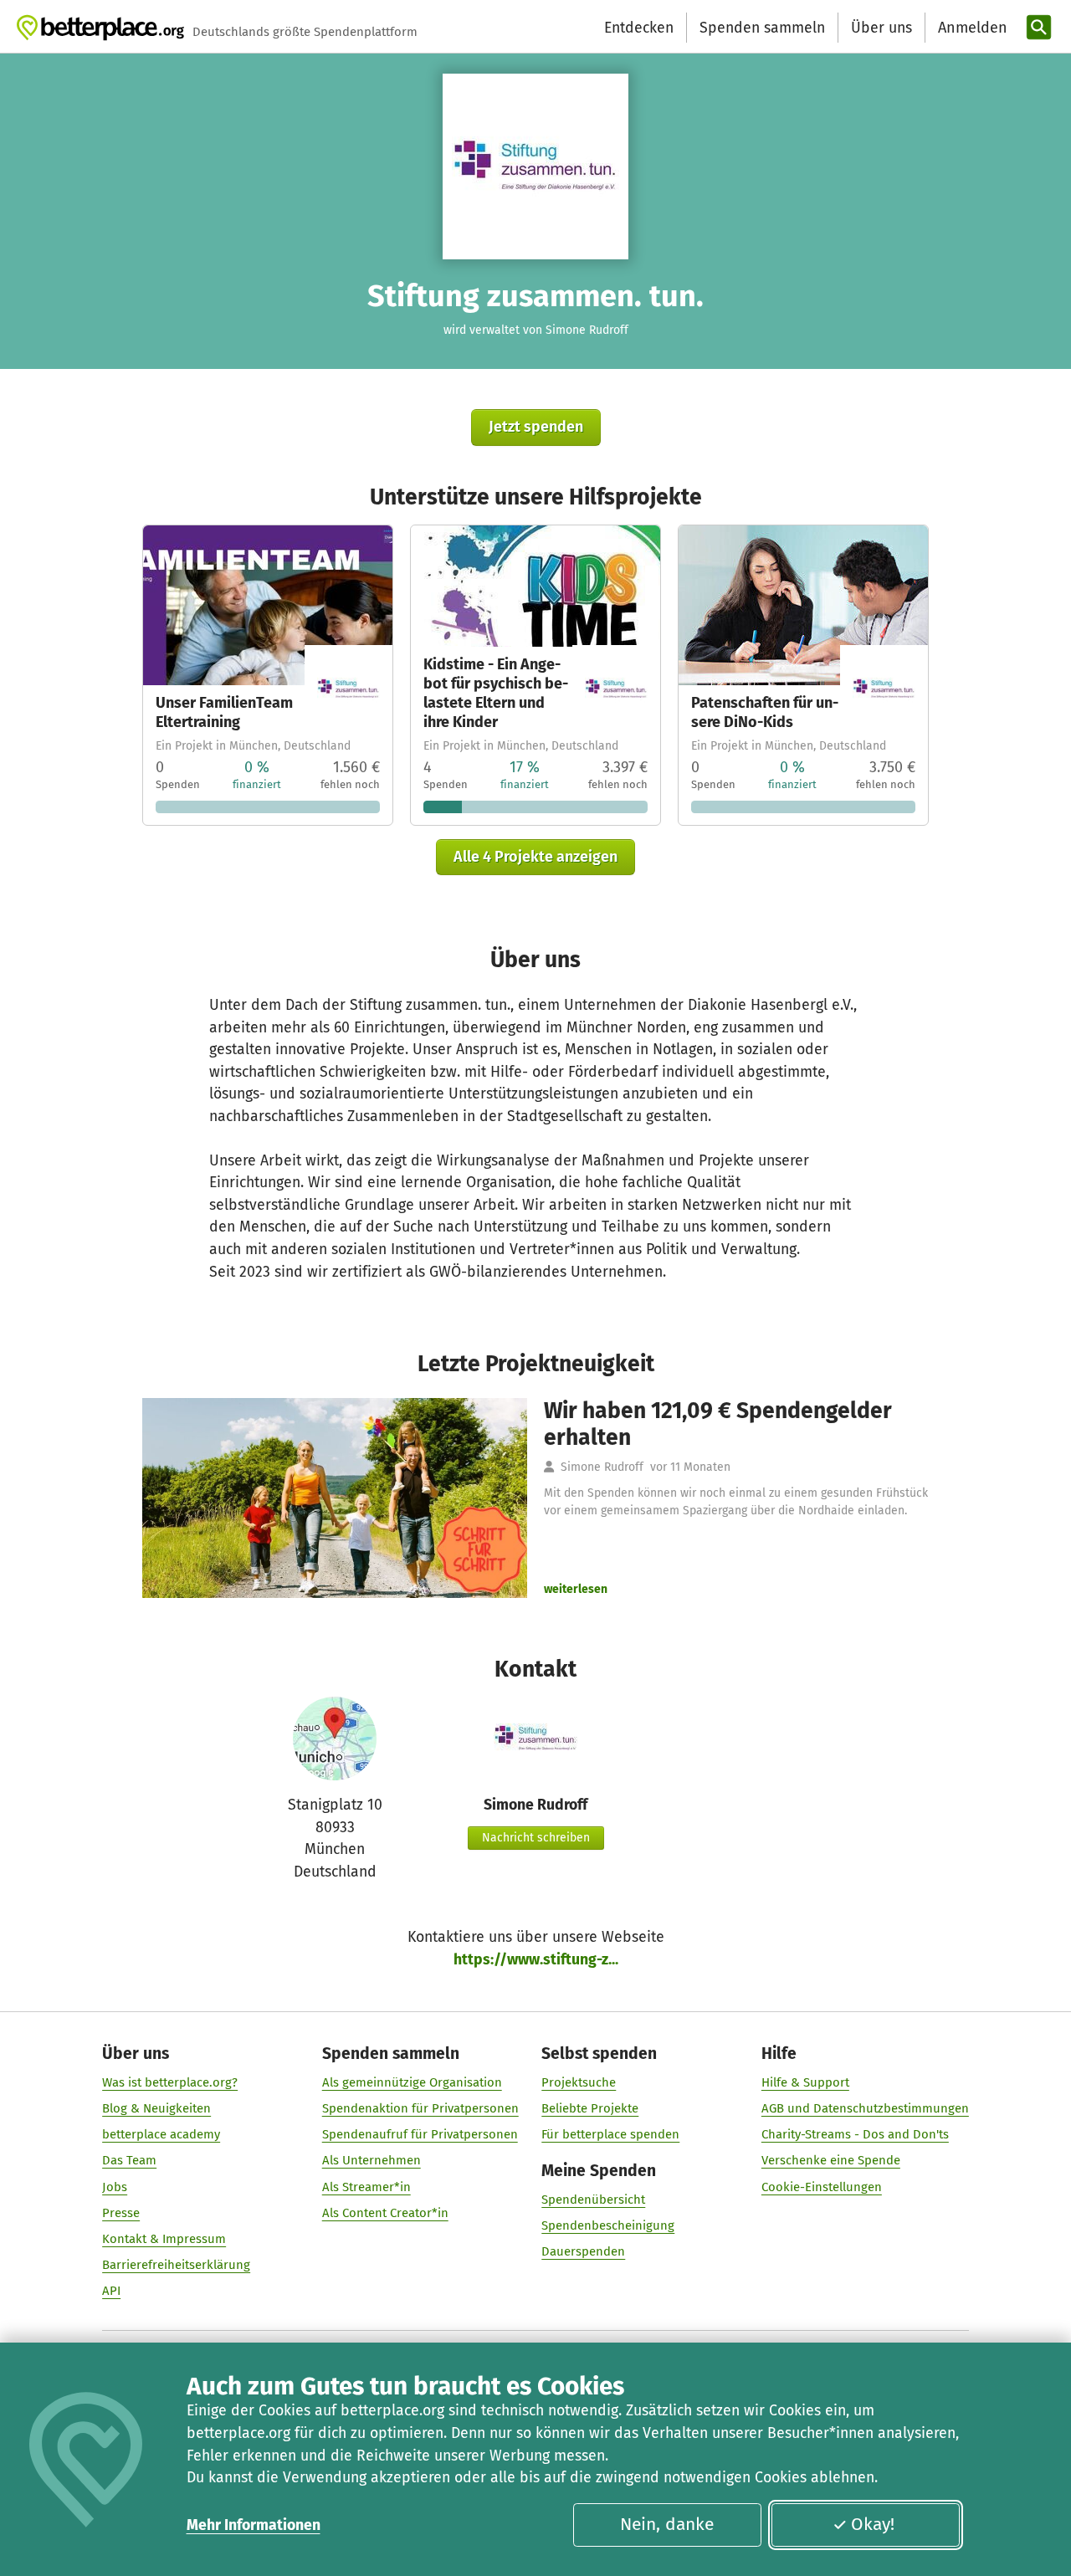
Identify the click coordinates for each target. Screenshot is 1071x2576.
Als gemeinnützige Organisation (412, 2082)
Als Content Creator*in (385, 2213)
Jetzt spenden (536, 427)
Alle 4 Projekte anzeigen (535, 857)
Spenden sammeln (762, 28)
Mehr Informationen (254, 2525)
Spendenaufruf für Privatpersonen (420, 2134)
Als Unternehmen (372, 2160)
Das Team (129, 2160)
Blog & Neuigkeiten (156, 2108)
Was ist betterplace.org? (170, 2082)
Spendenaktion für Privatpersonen (420, 2108)
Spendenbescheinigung (608, 2225)
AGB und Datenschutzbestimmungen (865, 2108)
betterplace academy (161, 2134)
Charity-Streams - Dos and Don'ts (855, 2134)
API (111, 2291)
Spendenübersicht (593, 2200)
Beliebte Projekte (590, 2108)
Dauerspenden (583, 2251)
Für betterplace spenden (610, 2134)
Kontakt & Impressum (164, 2239)
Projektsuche (579, 2082)
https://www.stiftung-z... (536, 1959)
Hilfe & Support (805, 2082)
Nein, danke (667, 2524)
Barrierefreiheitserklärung (176, 2265)
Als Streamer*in (366, 2187)
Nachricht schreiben (536, 1838)
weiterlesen (576, 1589)
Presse (121, 2213)
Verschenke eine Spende (831, 2160)
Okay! (873, 2524)
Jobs (115, 2187)
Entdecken (639, 28)
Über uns (881, 28)
